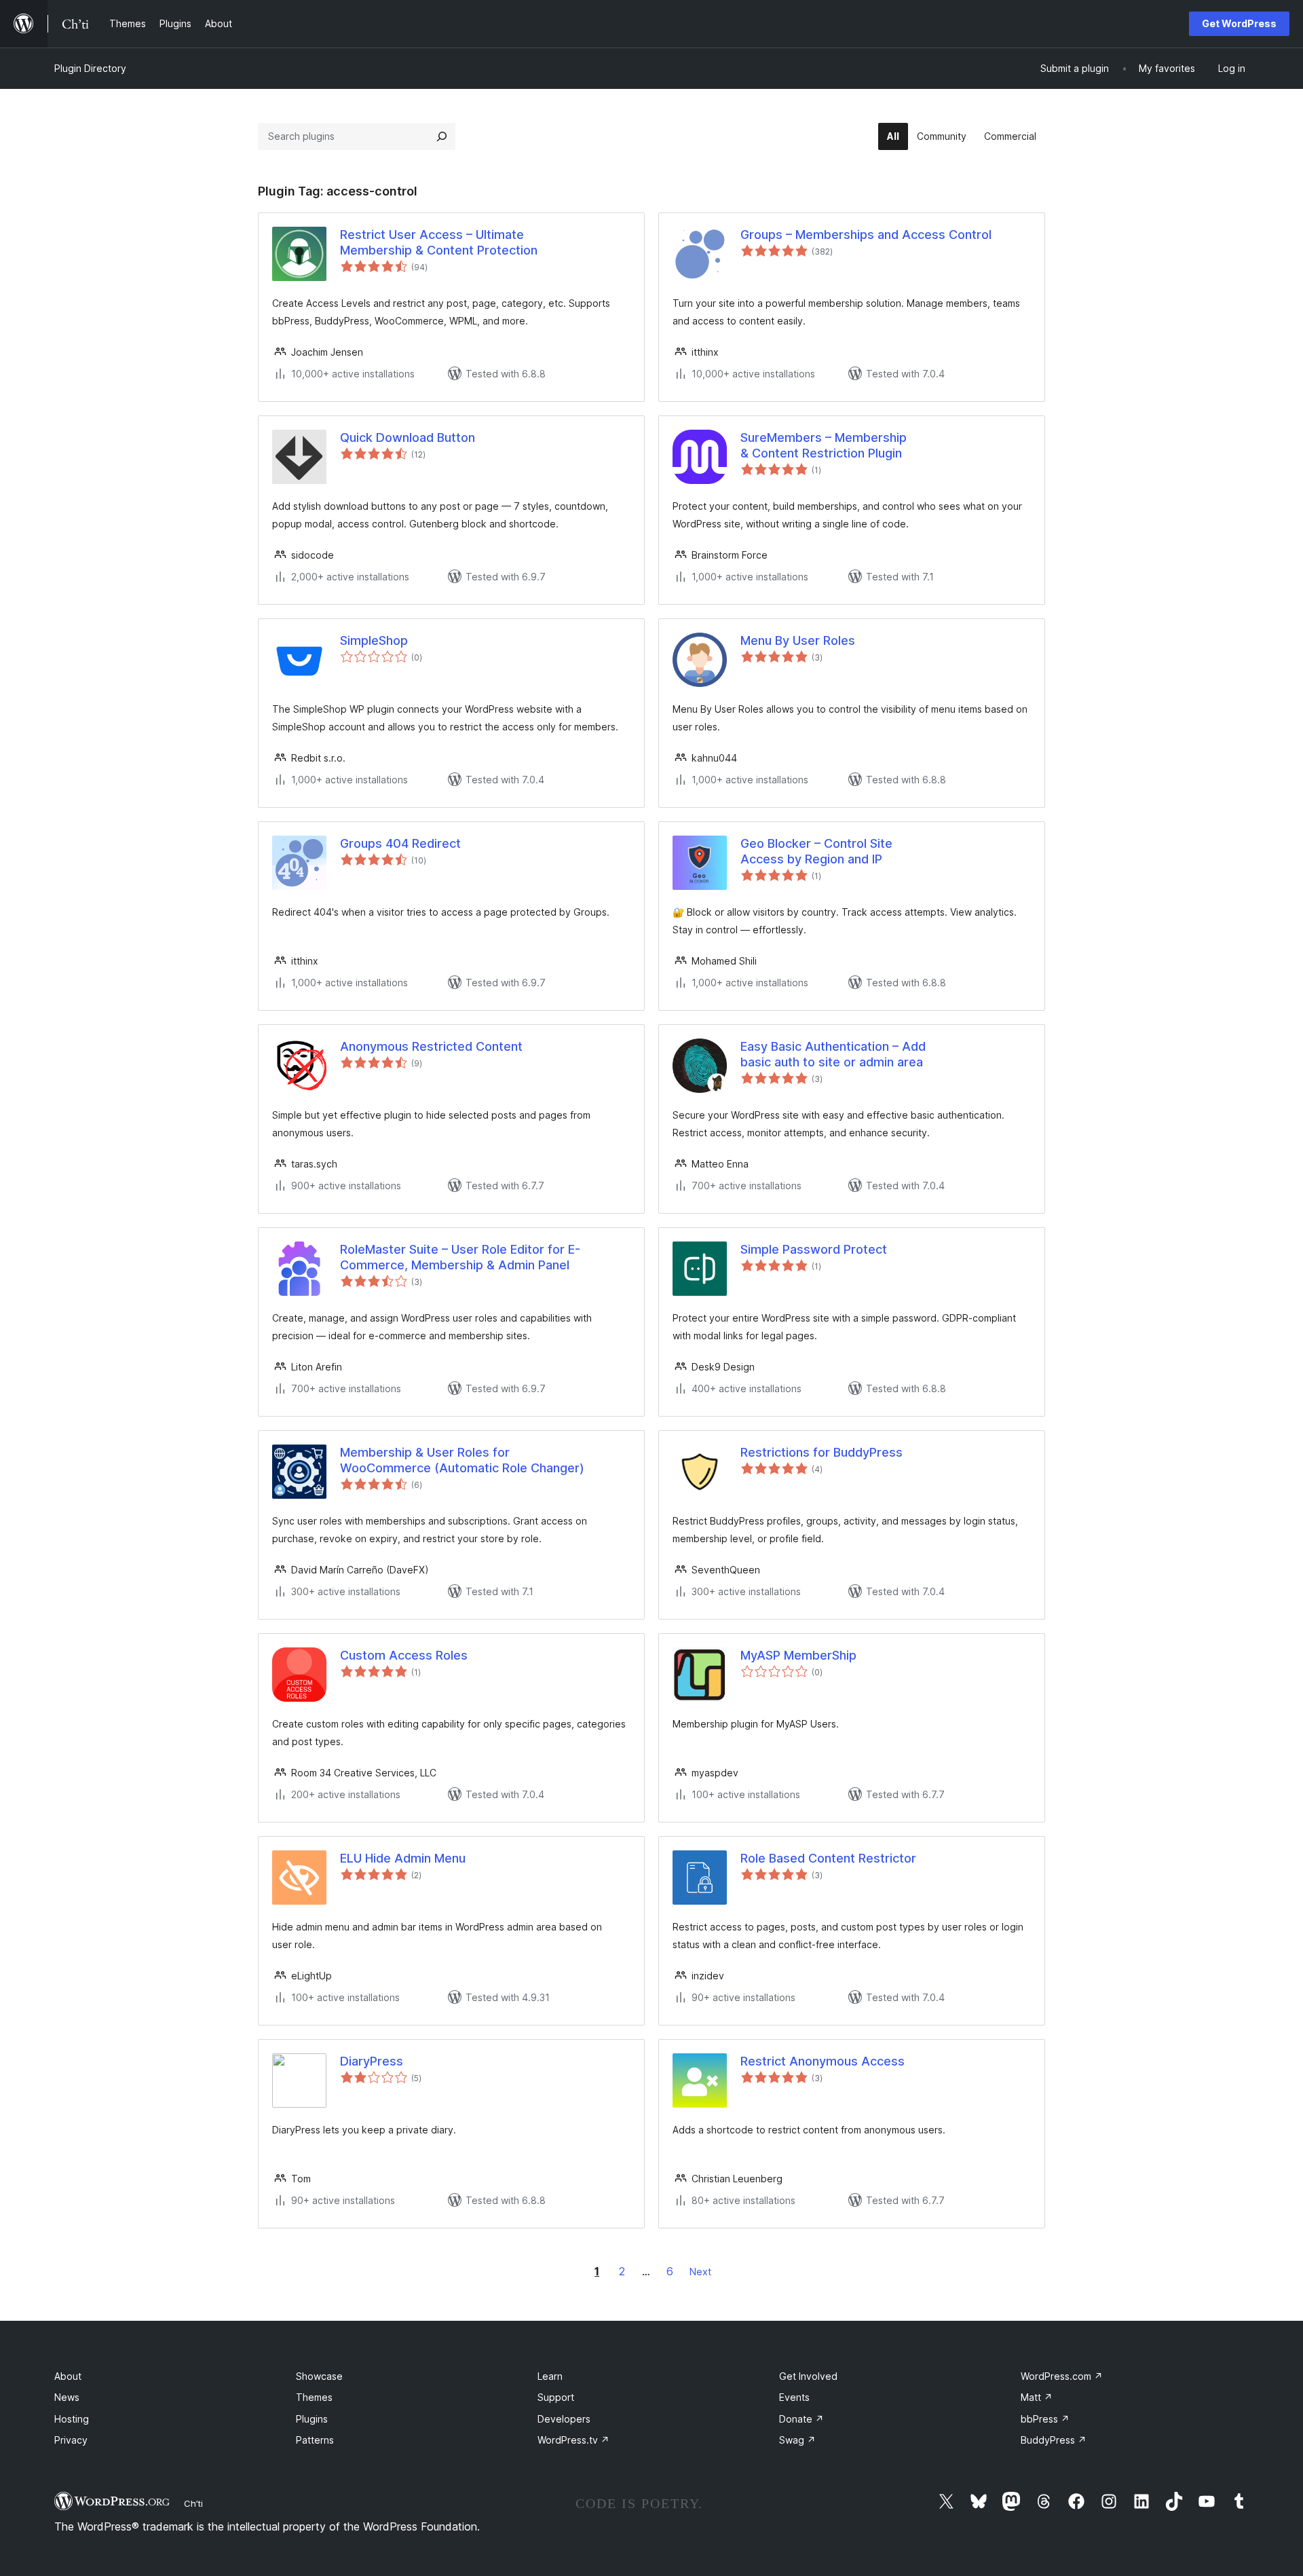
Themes (314, 2397)
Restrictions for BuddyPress (822, 1452)
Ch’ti (193, 2503)
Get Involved (808, 2376)
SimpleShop (374, 640)
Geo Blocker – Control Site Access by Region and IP (816, 851)
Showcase (319, 2376)
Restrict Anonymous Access (823, 2061)
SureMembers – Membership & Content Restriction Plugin (824, 445)
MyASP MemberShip (798, 1655)
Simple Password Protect (814, 1249)
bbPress (1045, 2419)
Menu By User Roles (798, 640)
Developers (564, 2419)
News (67, 2397)
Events (794, 2397)
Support (556, 2397)
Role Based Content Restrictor (828, 1858)
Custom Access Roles (404, 1655)
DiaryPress (372, 2061)
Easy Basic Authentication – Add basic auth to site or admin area (833, 1054)
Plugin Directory (90, 68)
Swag (797, 2440)
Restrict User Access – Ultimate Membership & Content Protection (439, 242)
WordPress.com (1062, 2376)
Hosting (72, 2419)
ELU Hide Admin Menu (403, 1858)
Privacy (71, 2440)
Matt (1037, 2397)
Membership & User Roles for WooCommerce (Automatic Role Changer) (462, 1460)
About (68, 2376)
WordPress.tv (573, 2440)
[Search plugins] (442, 136)
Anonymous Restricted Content (431, 1046)
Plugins (312, 2419)
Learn (550, 2376)
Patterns (315, 2440)
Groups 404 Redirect (400, 843)
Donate (801, 2419)
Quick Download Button (408, 437)
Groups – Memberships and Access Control (866, 235)
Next (700, 2272)
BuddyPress (1054, 2440)
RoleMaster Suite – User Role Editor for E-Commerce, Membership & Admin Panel (460, 1257)
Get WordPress (1239, 23)
